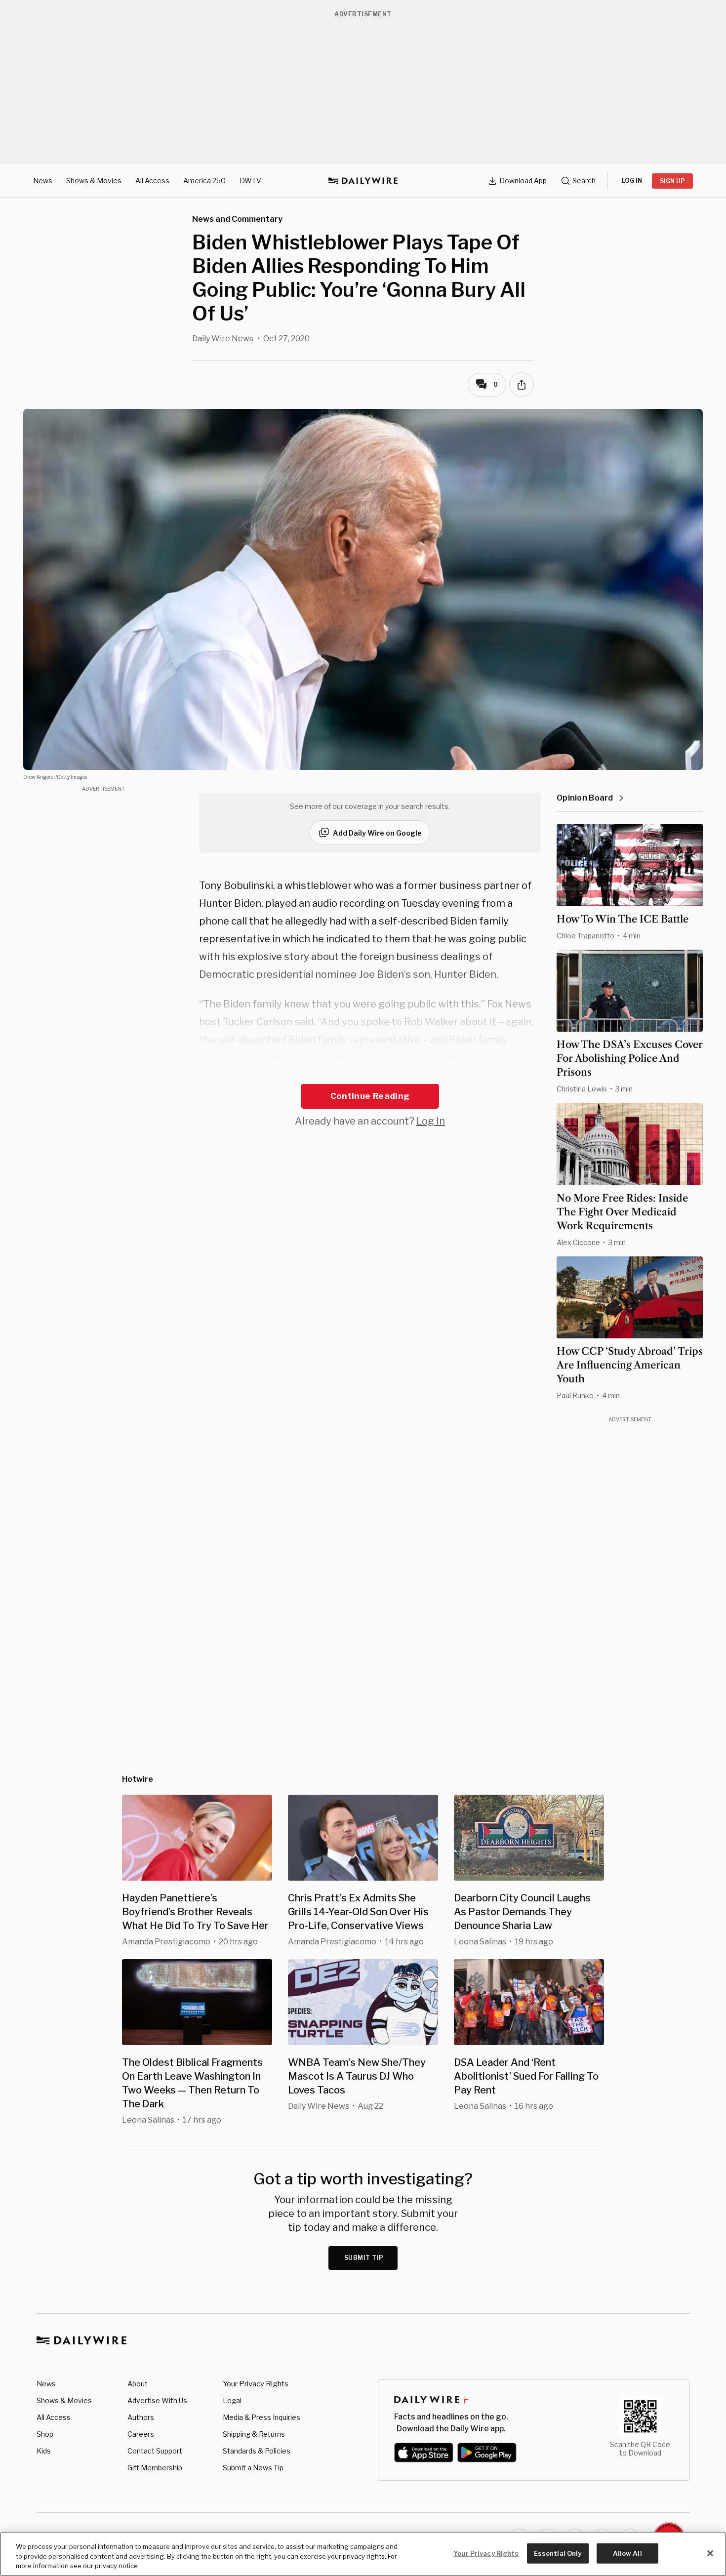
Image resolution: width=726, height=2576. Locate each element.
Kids (44, 2451)
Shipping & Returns (254, 2434)
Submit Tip (364, 2258)
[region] (363, 2554)
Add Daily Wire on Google (377, 833)
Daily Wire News (223, 339)
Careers (141, 2434)
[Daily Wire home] (363, 181)
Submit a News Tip (253, 2468)
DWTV (250, 181)
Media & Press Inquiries (262, 2417)
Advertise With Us (157, 2400)
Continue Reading (370, 1096)
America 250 (204, 181)
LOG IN (632, 181)
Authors (141, 2417)
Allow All (627, 2553)
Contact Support (155, 2451)
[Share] (522, 385)
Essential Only (558, 2553)
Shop (45, 2434)
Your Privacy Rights (256, 2384)
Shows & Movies (94, 181)
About (138, 2384)
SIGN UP (672, 181)
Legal (232, 2400)
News (43, 181)
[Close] (710, 2553)
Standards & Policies (257, 2451)
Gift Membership (155, 2468)
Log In (431, 1121)
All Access (152, 181)
